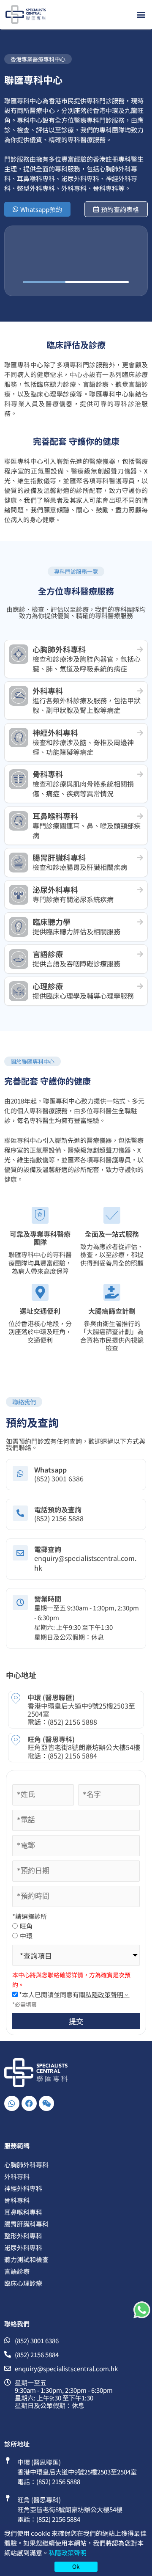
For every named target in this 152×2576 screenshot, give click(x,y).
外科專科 (17, 2176)
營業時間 (48, 1599)
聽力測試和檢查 (26, 2259)
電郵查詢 (48, 1549)
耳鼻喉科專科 (23, 2212)
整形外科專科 (23, 2236)
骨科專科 (17, 2200)
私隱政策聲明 (68, 2553)
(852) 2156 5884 (72, 1756)
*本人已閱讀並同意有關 (74, 1994)
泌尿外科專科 (23, 2247)
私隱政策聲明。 (107, 1994)
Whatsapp (50, 1470)
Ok (76, 2566)
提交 (76, 2021)
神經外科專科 (23, 2188)
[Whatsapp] (20, 1473)
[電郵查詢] (20, 1553)
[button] (141, 14)
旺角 (26, 1926)
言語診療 (17, 2271)
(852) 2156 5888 (72, 1722)
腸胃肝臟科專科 (26, 2224)
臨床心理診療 (23, 2283)
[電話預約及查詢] (20, 1513)
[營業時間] (20, 1602)
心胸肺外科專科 (26, 2165)
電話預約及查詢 (58, 1509)
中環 (26, 1936)
